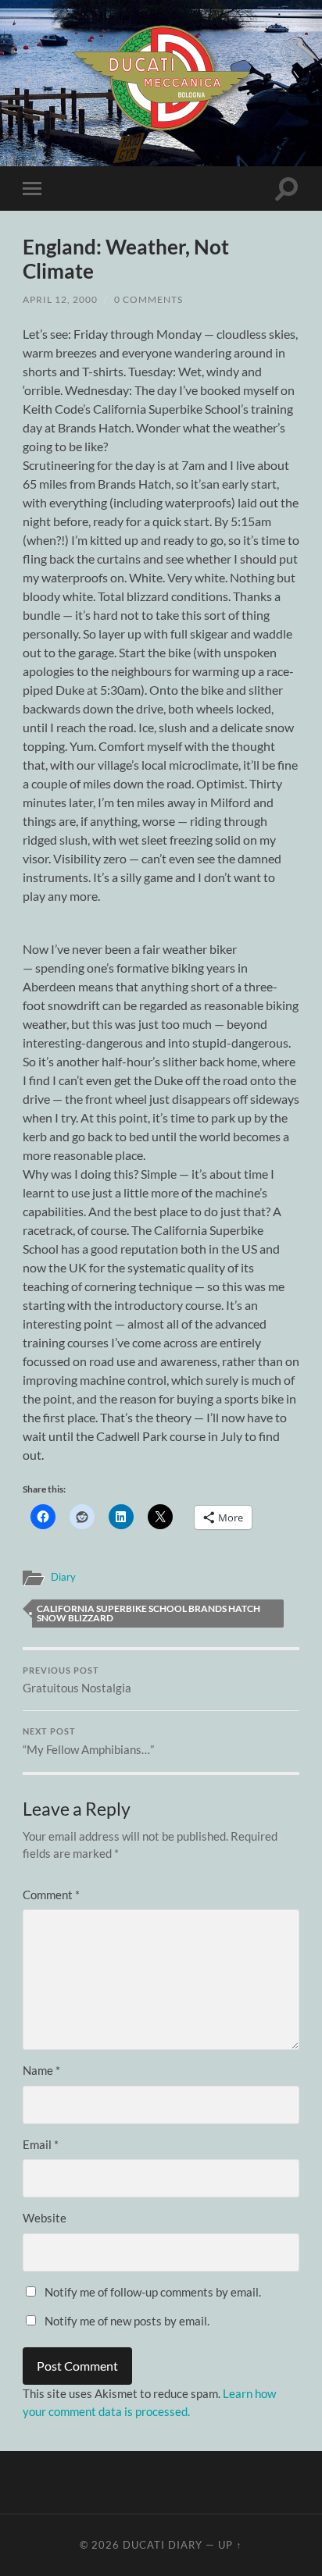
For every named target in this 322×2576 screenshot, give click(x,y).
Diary (63, 1577)
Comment (51, 1895)
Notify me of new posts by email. (127, 2321)
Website (45, 2218)
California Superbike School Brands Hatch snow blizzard (148, 1613)
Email (41, 2144)
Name (41, 2070)
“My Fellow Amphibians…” (88, 1742)
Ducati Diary (163, 2545)
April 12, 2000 (60, 299)
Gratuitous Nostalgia (77, 1681)
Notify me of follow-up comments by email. (153, 2292)
